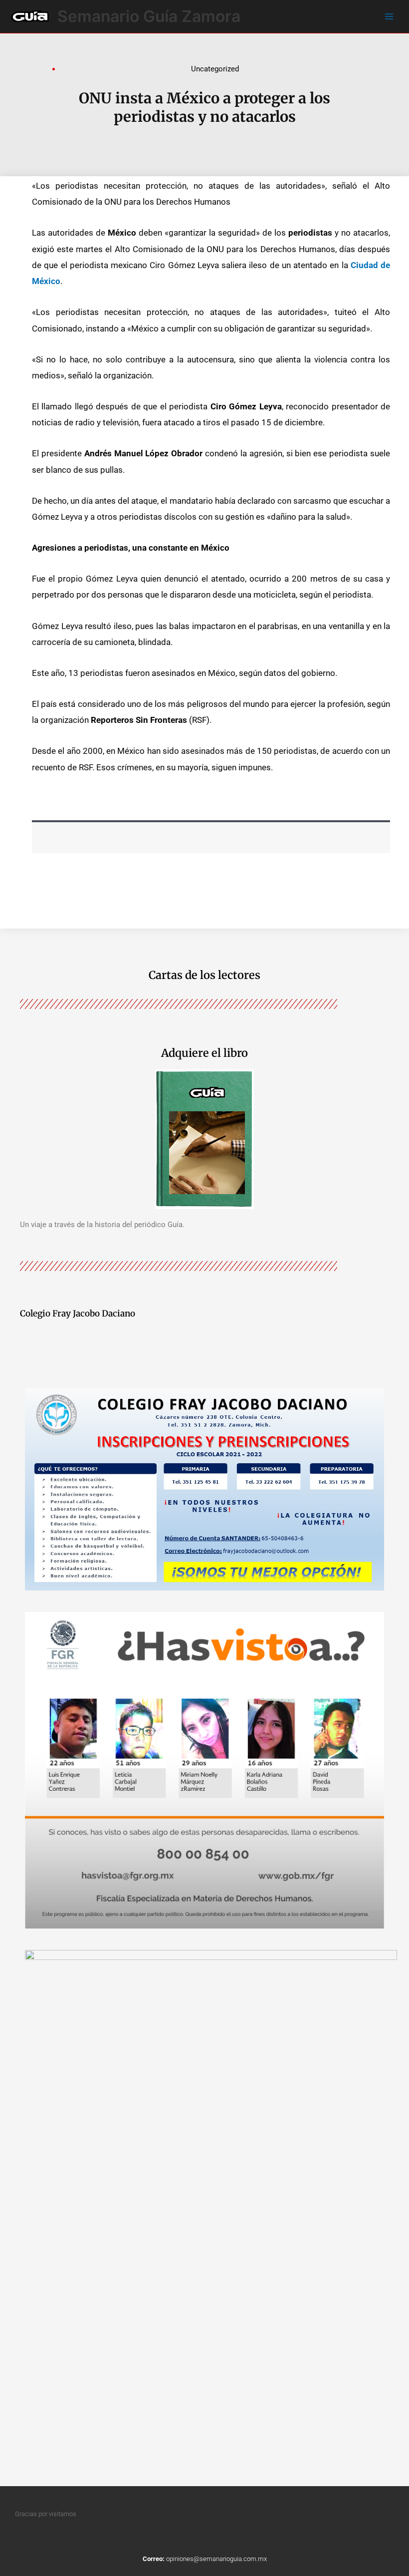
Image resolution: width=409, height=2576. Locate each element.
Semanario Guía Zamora (149, 16)
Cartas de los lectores (204, 975)
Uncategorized (215, 69)
